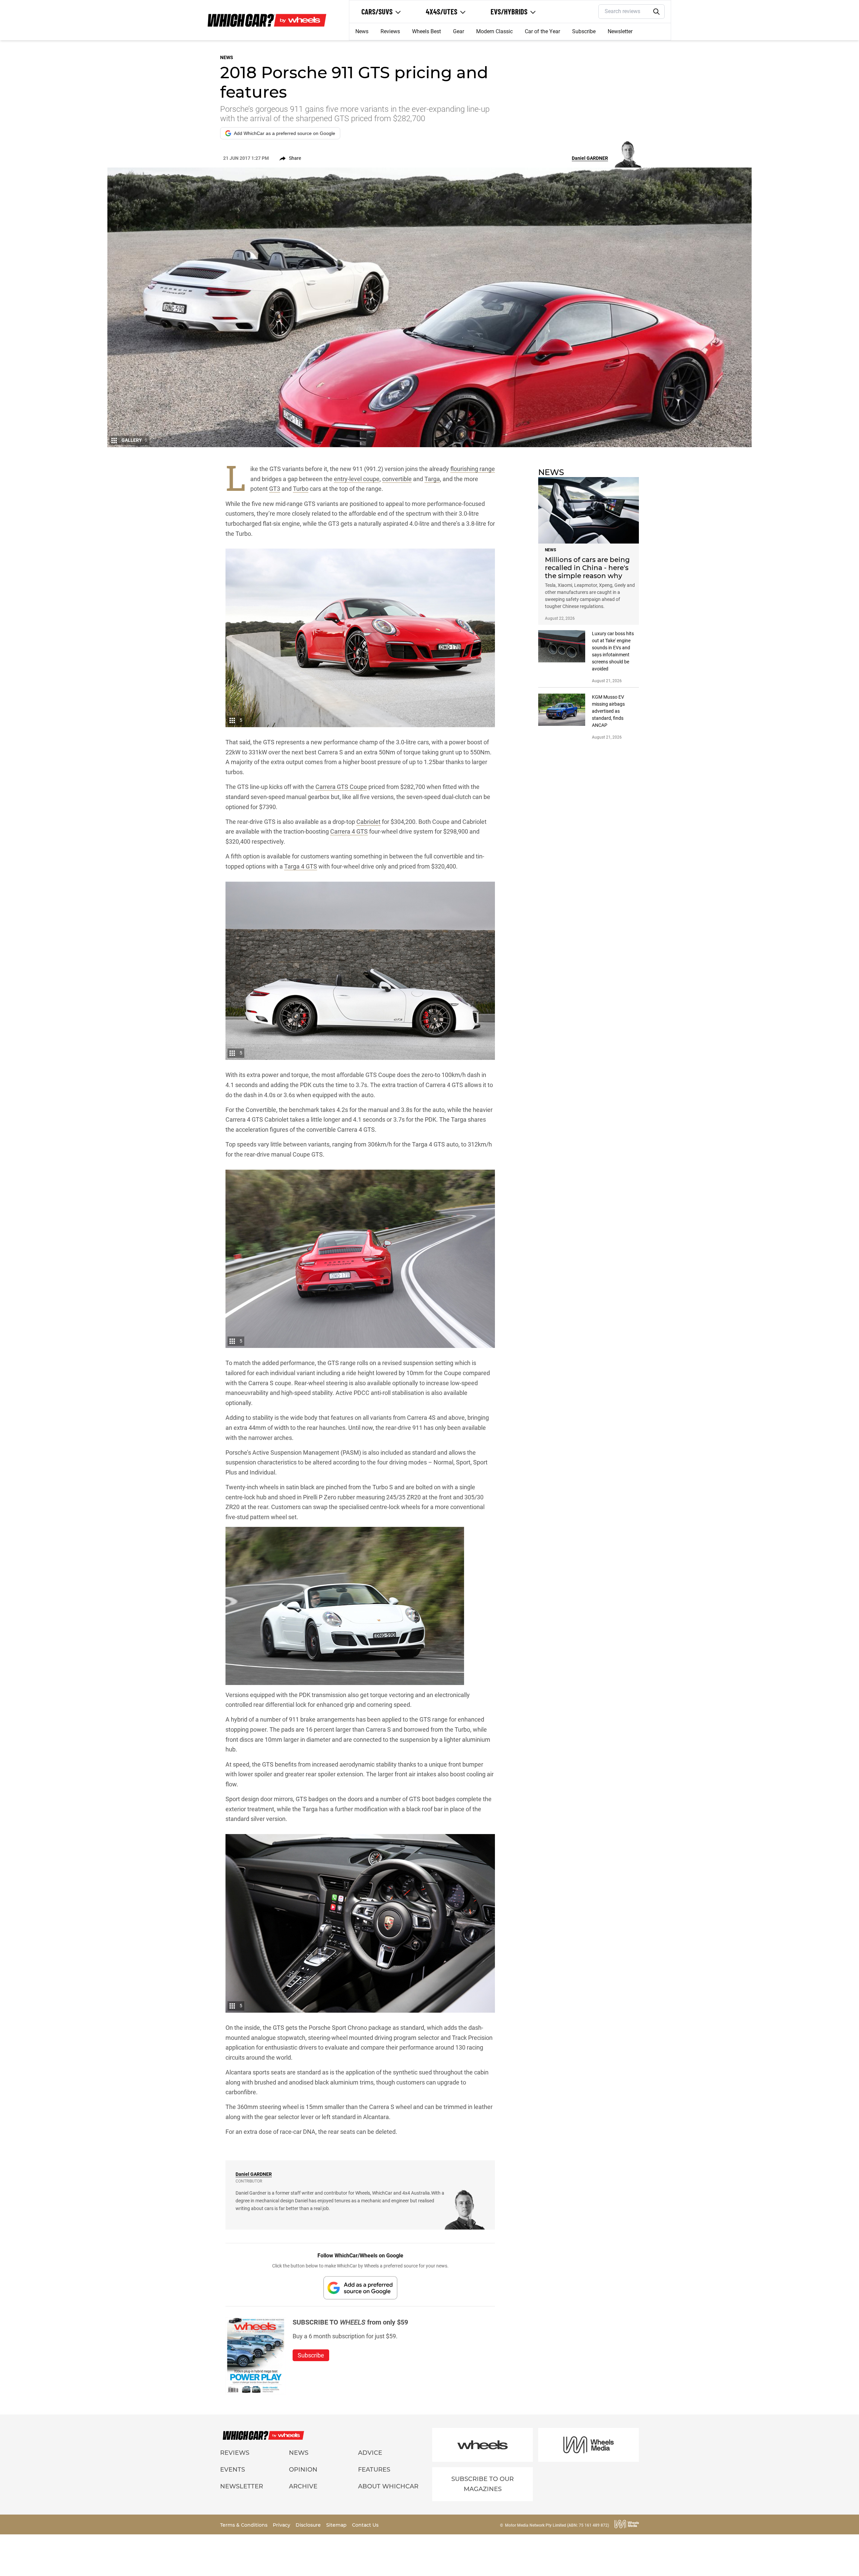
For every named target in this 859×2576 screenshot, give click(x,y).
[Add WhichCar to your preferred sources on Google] (360, 2288)
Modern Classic (494, 31)
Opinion (303, 2470)
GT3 (275, 489)
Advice (370, 2453)
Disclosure (309, 2525)
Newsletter (620, 31)
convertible (397, 479)
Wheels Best (426, 31)
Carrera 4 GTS (349, 831)
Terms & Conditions (244, 2525)
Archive (303, 2486)
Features (374, 2470)
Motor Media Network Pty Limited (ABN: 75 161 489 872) (557, 2525)
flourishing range (473, 469)
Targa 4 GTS (301, 866)
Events (233, 2470)
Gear (459, 31)
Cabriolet (368, 822)
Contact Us (365, 2525)
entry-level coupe (357, 479)
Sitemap (337, 2525)
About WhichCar (388, 2486)
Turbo (301, 489)
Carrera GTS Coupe (341, 787)
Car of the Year (542, 31)
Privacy (282, 2525)
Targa (432, 479)
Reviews (390, 31)
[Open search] (657, 12)
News (362, 31)
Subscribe (584, 31)
